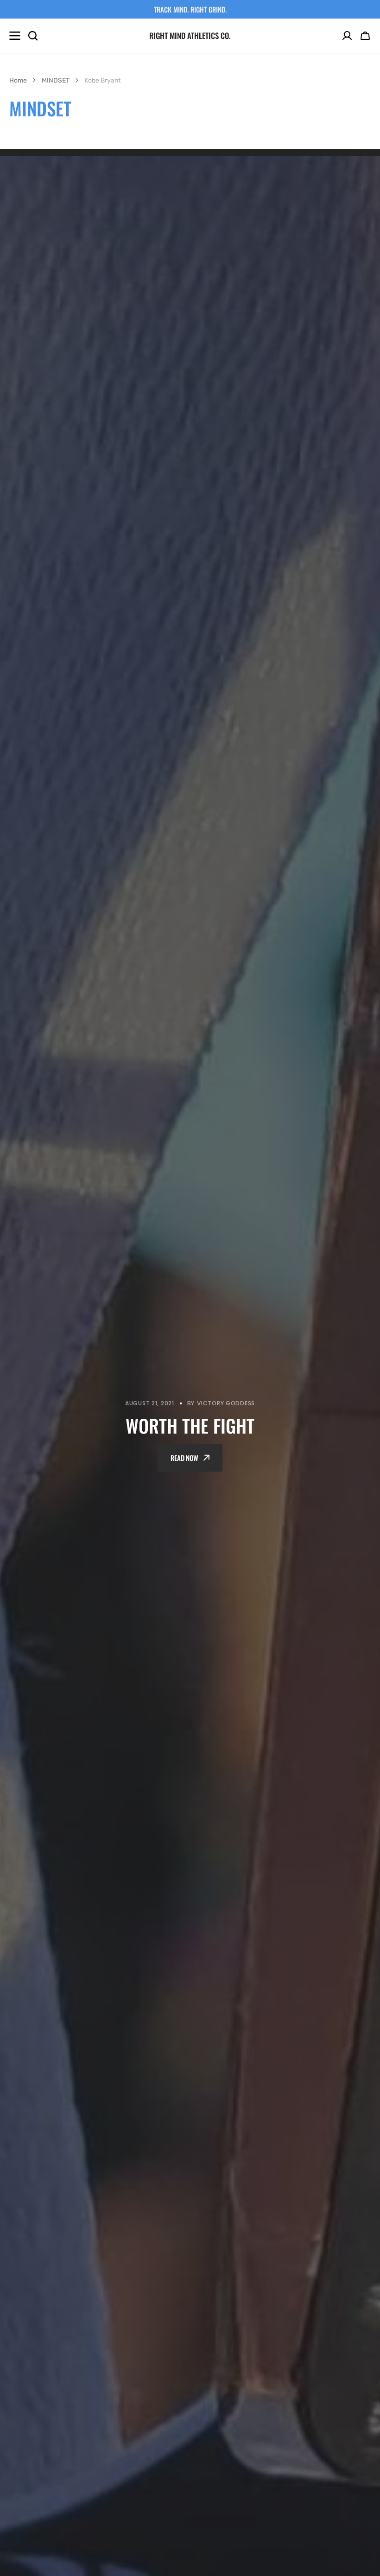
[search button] (33, 36)
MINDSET (56, 80)
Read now (184, 1458)
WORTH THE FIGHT (190, 1425)
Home (18, 80)
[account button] (347, 36)
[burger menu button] (15, 36)
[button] (365, 36)
